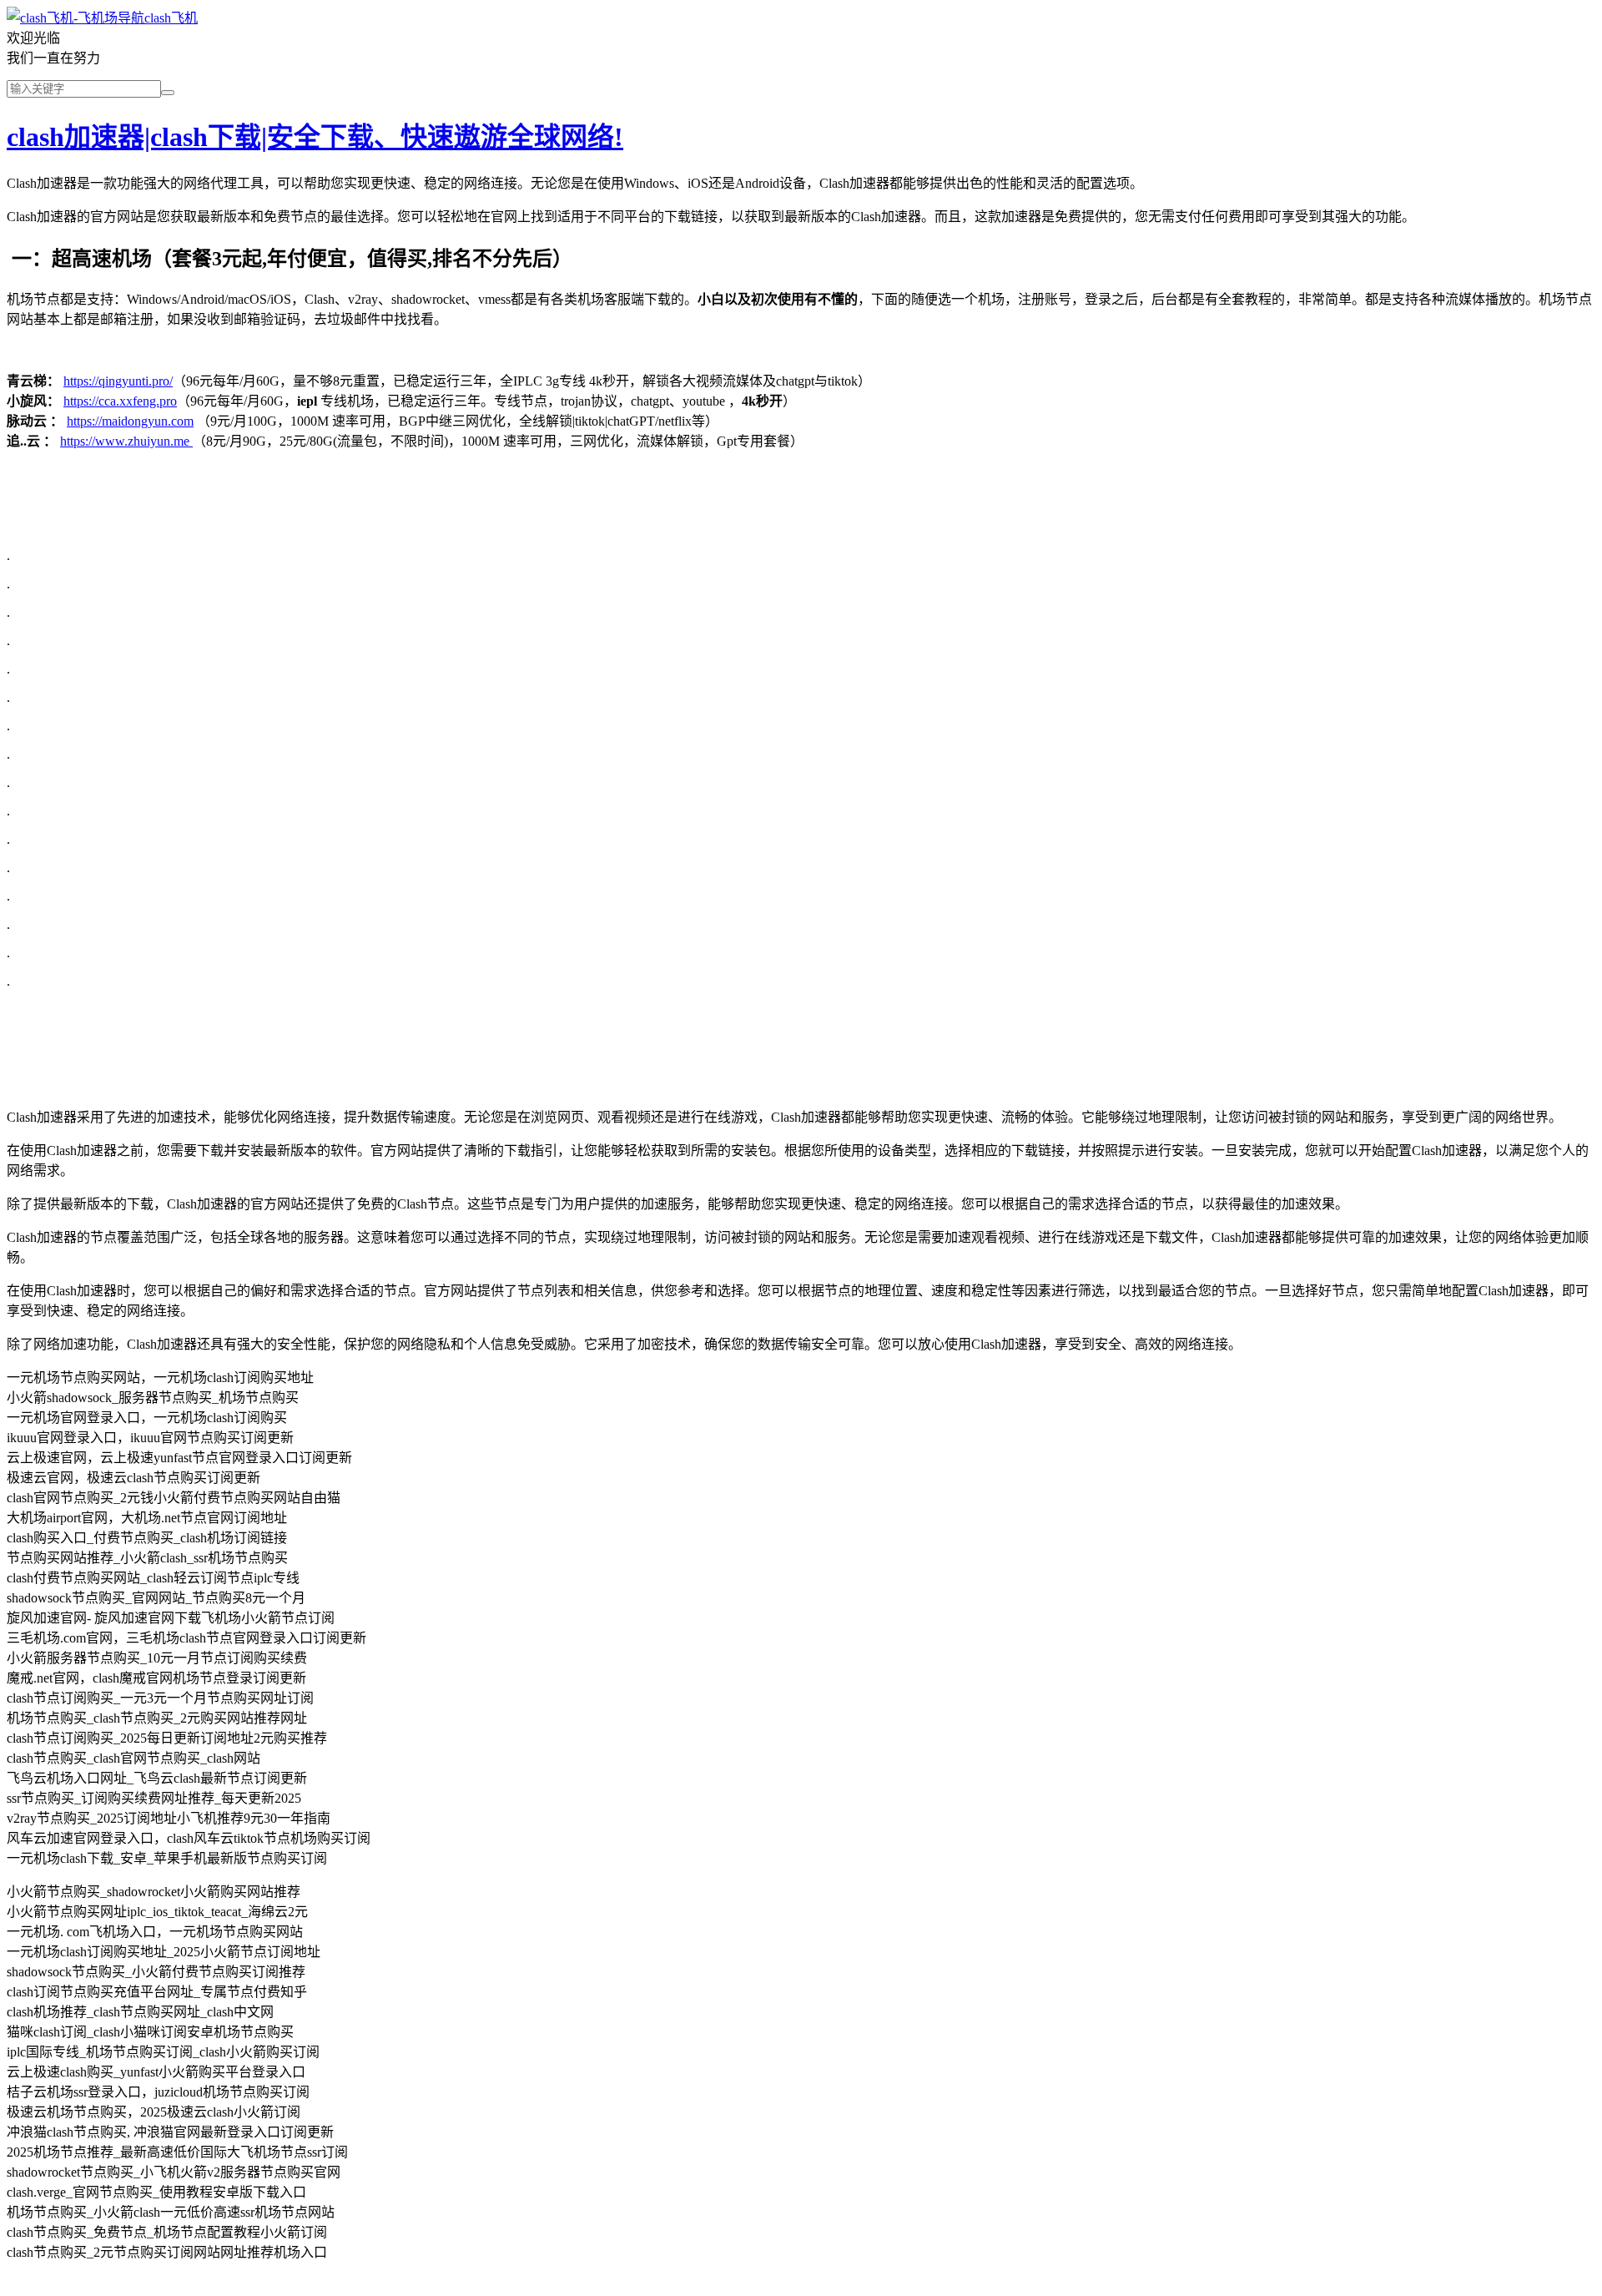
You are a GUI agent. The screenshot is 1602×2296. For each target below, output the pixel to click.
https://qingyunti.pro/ (118, 381)
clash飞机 (171, 18)
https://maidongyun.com (130, 421)
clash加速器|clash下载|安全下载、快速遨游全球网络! (315, 137)
